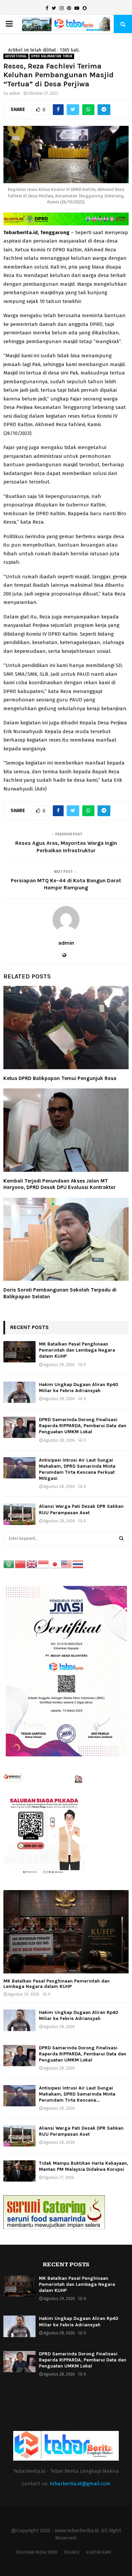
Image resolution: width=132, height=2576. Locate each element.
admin (15, 93)
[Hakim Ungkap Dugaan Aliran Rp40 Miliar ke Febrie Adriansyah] (19, 1392)
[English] (32, 1564)
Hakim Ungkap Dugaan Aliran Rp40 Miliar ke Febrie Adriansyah (79, 1388)
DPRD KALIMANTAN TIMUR (52, 56)
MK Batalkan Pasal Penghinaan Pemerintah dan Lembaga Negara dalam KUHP (77, 1350)
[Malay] (67, 1564)
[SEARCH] (121, 1539)
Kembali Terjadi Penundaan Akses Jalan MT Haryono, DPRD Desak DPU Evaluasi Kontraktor (60, 1184)
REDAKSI (72, 2552)
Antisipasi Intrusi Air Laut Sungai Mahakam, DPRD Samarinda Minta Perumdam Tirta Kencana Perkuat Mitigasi (77, 1469)
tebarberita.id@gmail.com (80, 2484)
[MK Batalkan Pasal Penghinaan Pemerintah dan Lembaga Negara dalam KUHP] (19, 1352)
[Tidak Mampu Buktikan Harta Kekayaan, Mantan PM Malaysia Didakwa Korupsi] (19, 2171)
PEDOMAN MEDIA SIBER (37, 2552)
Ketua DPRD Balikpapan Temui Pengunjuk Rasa (60, 1078)
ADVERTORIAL (16, 56)
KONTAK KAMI (99, 2552)
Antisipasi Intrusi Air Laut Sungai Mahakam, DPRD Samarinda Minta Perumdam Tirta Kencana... (77, 2094)
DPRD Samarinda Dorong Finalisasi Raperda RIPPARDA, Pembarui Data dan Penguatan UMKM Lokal (83, 1426)
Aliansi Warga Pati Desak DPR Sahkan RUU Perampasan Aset (81, 1509)
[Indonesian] (44, 1564)
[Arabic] (9, 1564)
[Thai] (78, 1564)
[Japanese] (55, 1564)
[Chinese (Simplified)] (21, 1564)
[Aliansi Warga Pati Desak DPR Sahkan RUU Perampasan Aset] (19, 1514)
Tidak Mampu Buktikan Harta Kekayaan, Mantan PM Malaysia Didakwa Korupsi (84, 2166)
